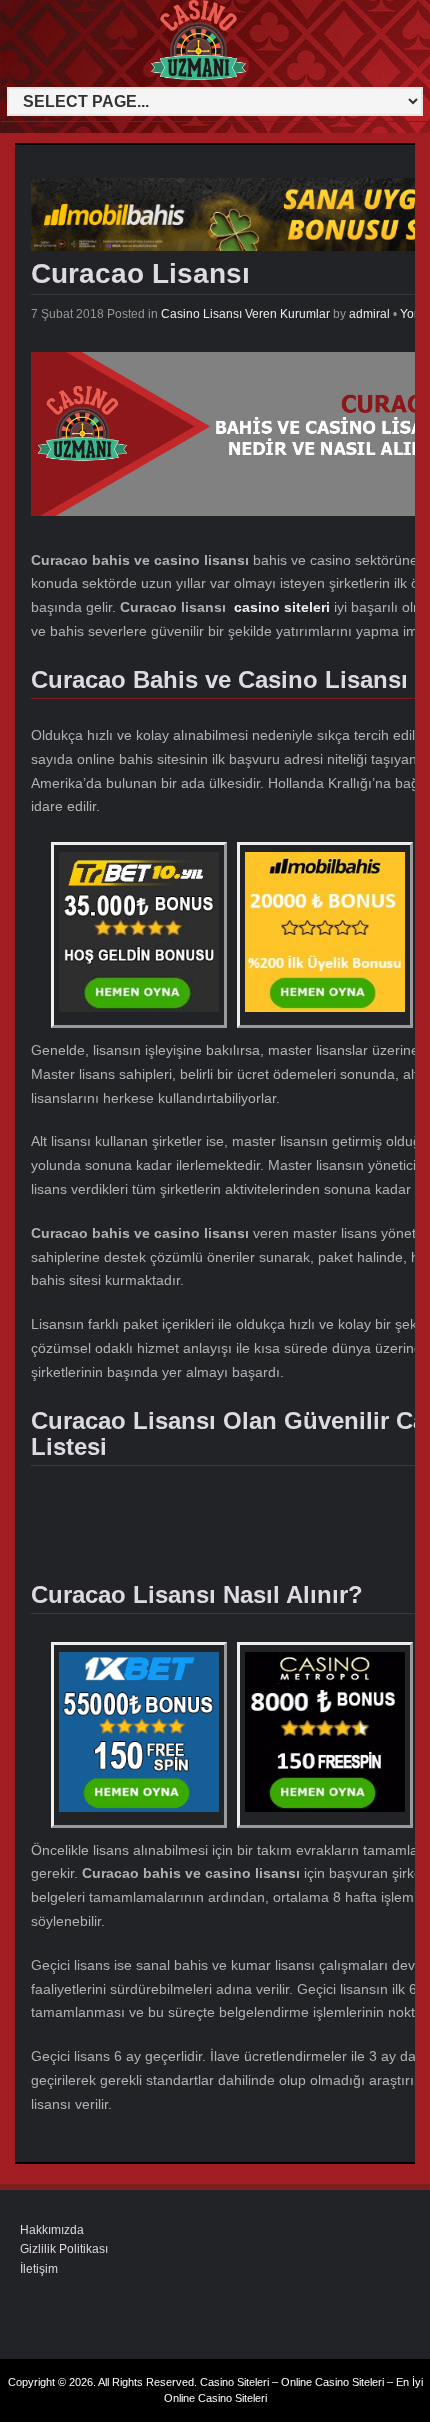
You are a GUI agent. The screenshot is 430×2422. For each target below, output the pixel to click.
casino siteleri (282, 607)
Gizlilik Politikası (64, 2249)
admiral (369, 314)
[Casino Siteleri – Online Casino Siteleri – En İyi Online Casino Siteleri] (49, 77)
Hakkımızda (52, 2230)
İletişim (39, 2269)
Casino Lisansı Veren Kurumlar (245, 314)
